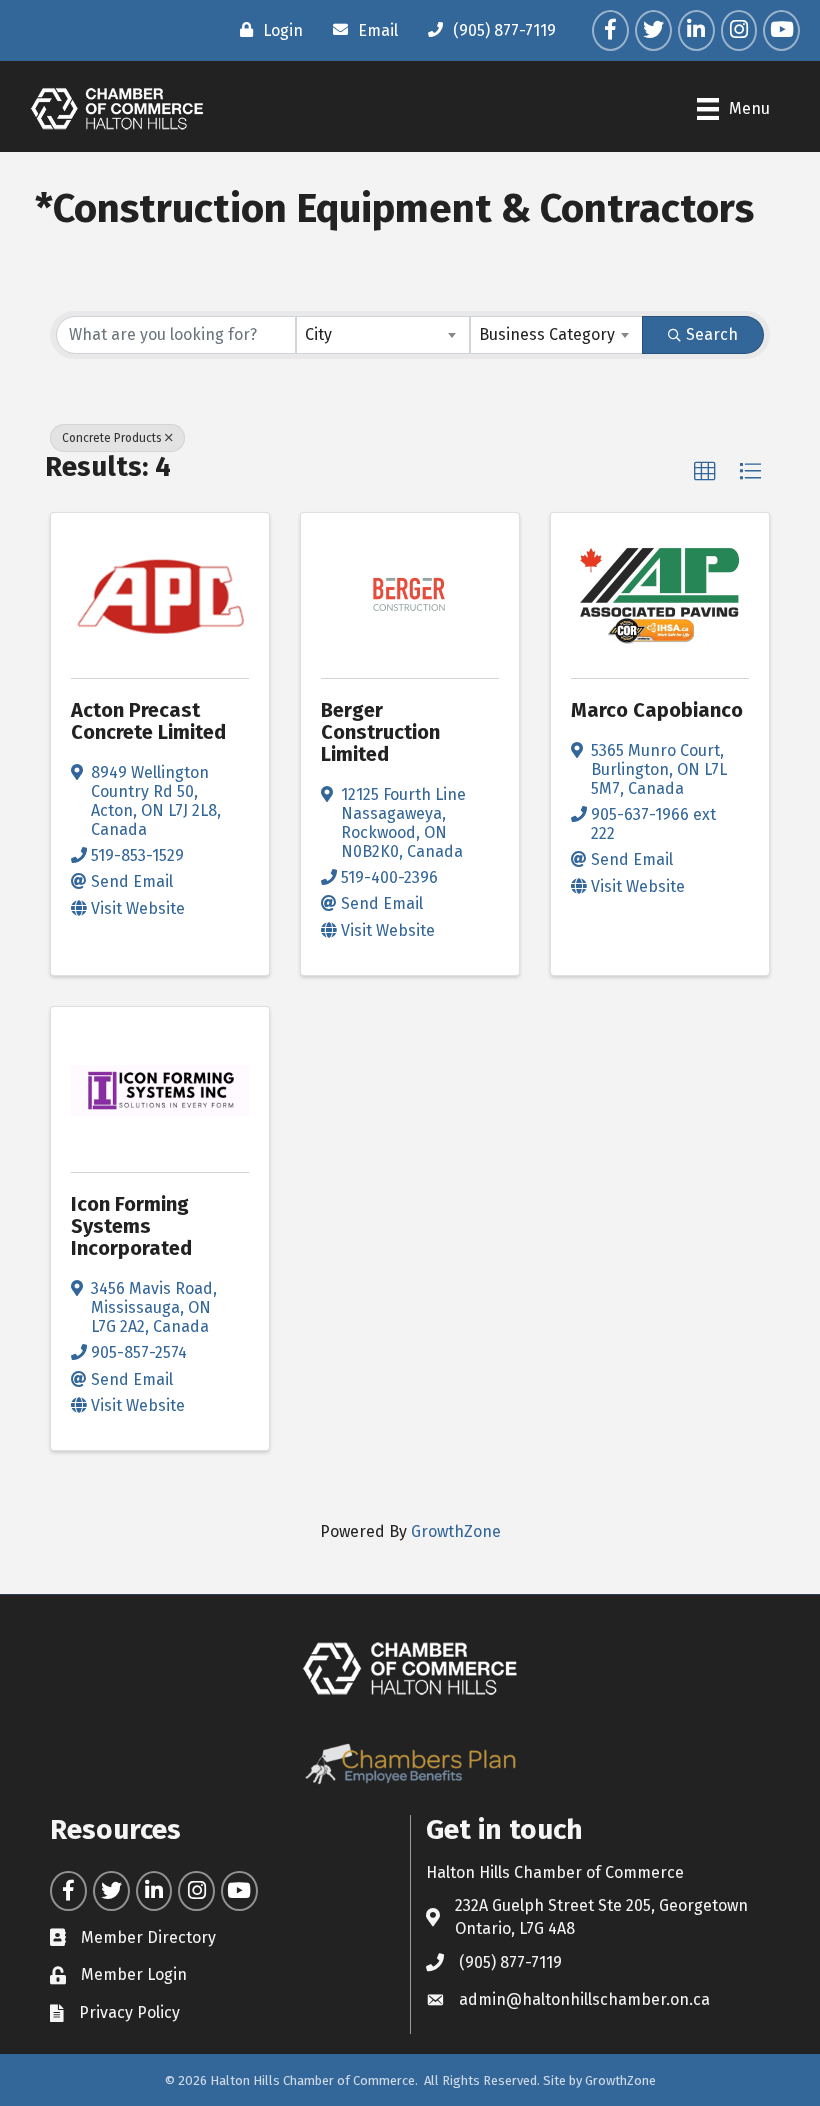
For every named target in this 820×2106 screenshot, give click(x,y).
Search (712, 334)
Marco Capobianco (657, 710)
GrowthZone (456, 1531)
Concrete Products (112, 438)
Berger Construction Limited (380, 732)
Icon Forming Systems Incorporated (131, 1226)
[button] (705, 472)
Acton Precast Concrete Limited (148, 721)
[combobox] (383, 335)
